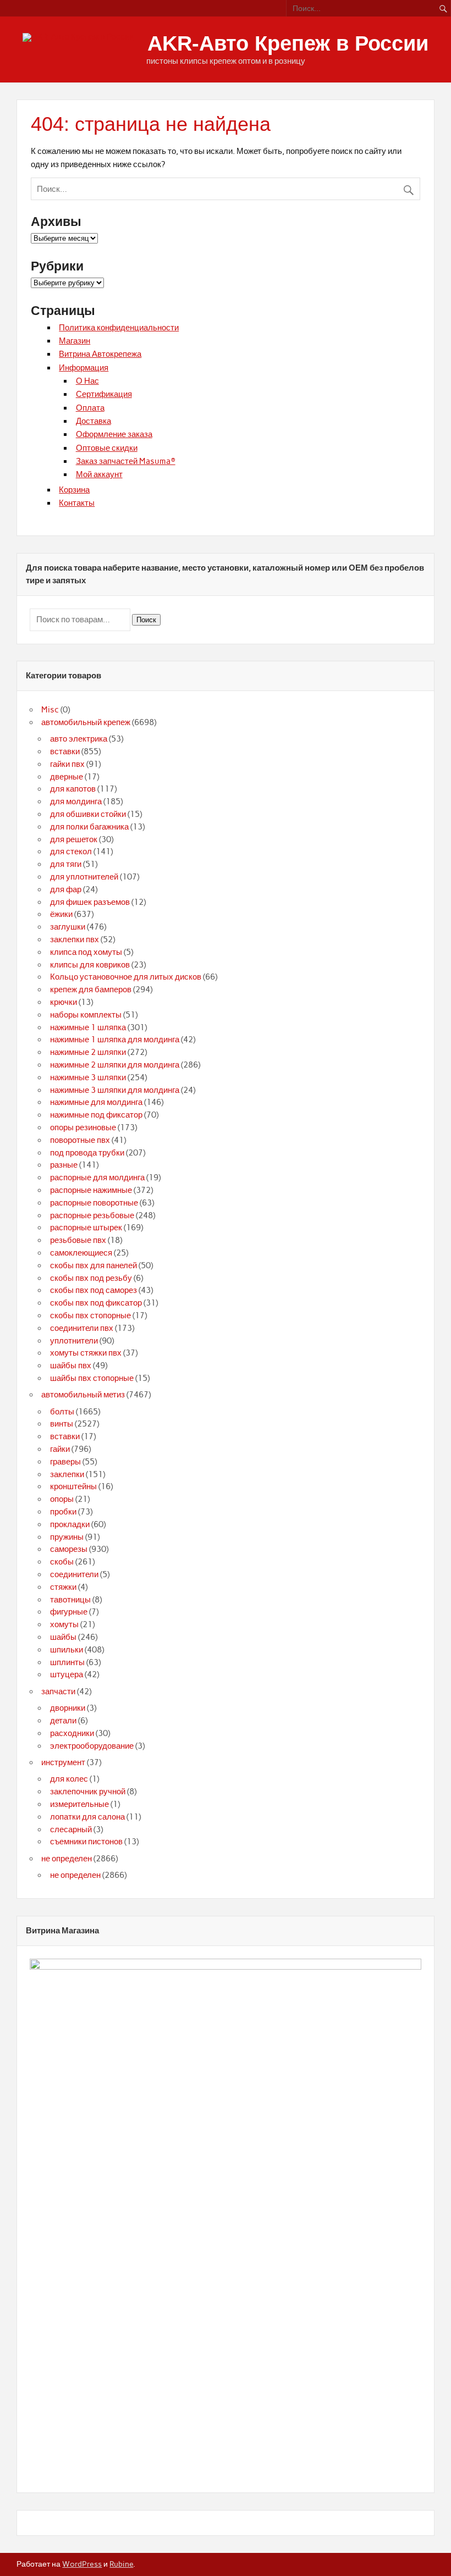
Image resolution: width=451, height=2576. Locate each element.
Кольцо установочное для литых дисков (126, 977)
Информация (84, 368)
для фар (66, 889)
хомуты (64, 1624)
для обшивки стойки (88, 814)
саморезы (69, 1549)
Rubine (121, 2564)
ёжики (61, 914)
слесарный (71, 1829)
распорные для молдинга (97, 1178)
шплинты (67, 1662)
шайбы (63, 1637)
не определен (67, 1859)
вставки (65, 751)
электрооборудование (92, 1746)
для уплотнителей (84, 877)
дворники (68, 1708)
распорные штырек (86, 1228)
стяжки (63, 1587)
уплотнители (74, 1341)
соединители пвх (82, 1328)
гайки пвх (67, 764)
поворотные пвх (80, 1140)
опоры (62, 1499)
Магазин (75, 341)
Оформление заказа (114, 434)
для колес (69, 1779)
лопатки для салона (87, 1817)
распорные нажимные (91, 1190)
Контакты (77, 503)
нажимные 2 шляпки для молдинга (115, 1065)
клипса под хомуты (86, 952)
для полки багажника (89, 827)
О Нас (87, 381)
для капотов (73, 789)
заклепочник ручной (88, 1792)
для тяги (66, 864)
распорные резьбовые (92, 1215)
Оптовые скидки (107, 448)
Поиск (146, 620)
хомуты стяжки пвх (86, 1353)
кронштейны (73, 1486)
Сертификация (104, 394)
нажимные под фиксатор (96, 1115)
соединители (74, 1574)
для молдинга (76, 801)
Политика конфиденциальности (119, 328)
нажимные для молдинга (96, 1102)
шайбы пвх (71, 1366)
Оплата (90, 408)
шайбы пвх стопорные (92, 1378)
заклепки (67, 1474)
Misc (50, 710)
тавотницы (70, 1600)
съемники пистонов (86, 1842)
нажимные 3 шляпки (88, 1077)
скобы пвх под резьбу (91, 1278)
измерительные (79, 1804)
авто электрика (79, 739)
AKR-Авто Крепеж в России (288, 43)
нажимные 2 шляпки (88, 1052)
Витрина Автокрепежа (100, 354)
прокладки (70, 1524)
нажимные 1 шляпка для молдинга (115, 1040)
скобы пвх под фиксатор (96, 1303)
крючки (64, 1002)
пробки (63, 1512)
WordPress (82, 2564)
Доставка (94, 421)
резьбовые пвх (78, 1240)
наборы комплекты (86, 1015)
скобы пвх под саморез (94, 1290)
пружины (67, 1537)
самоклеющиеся (81, 1253)
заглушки (68, 927)
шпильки (67, 1650)
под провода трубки (87, 1153)
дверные (67, 777)
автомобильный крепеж (86, 722)
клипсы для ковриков (90, 965)
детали (63, 1721)
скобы (62, 1562)
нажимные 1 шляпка (88, 1027)
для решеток (74, 839)
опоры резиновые (83, 1127)
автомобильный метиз (83, 1395)
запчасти (58, 1691)
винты (62, 1424)
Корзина (74, 490)
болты (62, 1412)
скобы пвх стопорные (90, 1315)
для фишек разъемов (90, 902)
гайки (60, 1449)
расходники (72, 1733)
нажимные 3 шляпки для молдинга (115, 1090)
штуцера (67, 1674)
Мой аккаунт (99, 474)
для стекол (71, 852)
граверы (65, 1462)
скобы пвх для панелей (94, 1265)
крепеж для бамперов (91, 990)
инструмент (63, 1762)
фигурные (69, 1612)
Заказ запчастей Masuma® (126, 461)
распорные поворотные (94, 1203)
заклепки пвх (75, 939)
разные (64, 1165)
